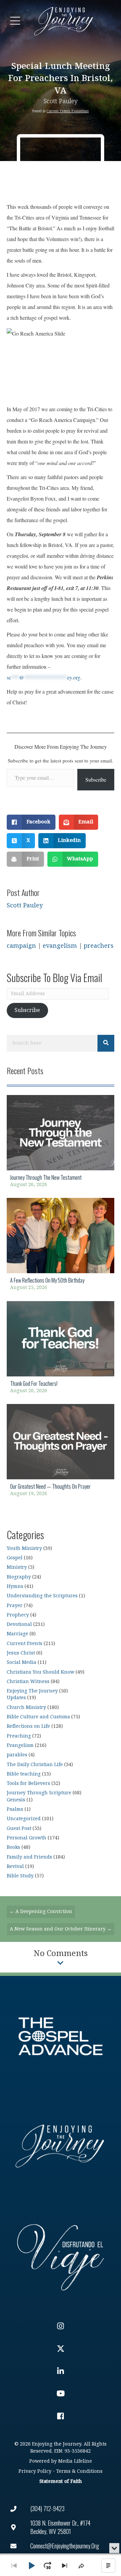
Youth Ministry (24, 1548)
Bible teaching (24, 1774)
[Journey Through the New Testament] (61, 1143)
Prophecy (18, 1615)
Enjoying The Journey (32, 1691)
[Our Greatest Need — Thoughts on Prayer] (61, 1452)
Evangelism (80, 111)
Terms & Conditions (79, 2471)
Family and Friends (29, 1857)
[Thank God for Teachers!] (61, 1349)
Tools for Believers (28, 1783)
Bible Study (20, 1876)
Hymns (15, 1586)
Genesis (16, 1800)
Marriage (17, 1634)
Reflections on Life (28, 1726)
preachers (99, 946)
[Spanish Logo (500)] (61, 2256)
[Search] (106, 1043)
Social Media (22, 1662)
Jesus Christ (21, 1653)
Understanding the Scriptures (42, 1596)
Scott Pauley (61, 101)
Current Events (58, 111)
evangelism (60, 946)
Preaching (19, 1736)
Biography (19, 1577)
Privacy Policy (35, 2471)
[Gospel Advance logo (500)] (61, 2036)
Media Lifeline (75, 2461)
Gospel (15, 1558)
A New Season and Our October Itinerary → (61, 1929)
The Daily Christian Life (35, 1765)
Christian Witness (28, 1682)
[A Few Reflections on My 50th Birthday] (61, 1246)
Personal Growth (27, 1838)
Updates (16, 1698)
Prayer (15, 1606)
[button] (15, 21)
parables (17, 1755)
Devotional (19, 1624)
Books (13, 1847)
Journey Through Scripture (39, 1793)
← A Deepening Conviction (41, 1911)
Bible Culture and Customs (38, 1717)
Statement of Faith (61, 2481)
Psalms (15, 1809)
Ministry (17, 1567)
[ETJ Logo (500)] (61, 2146)
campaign (21, 946)
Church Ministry (26, 1707)
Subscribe (96, 779)
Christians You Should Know (41, 1672)
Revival (15, 1866)
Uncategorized (24, 1819)
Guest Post (19, 1828)
